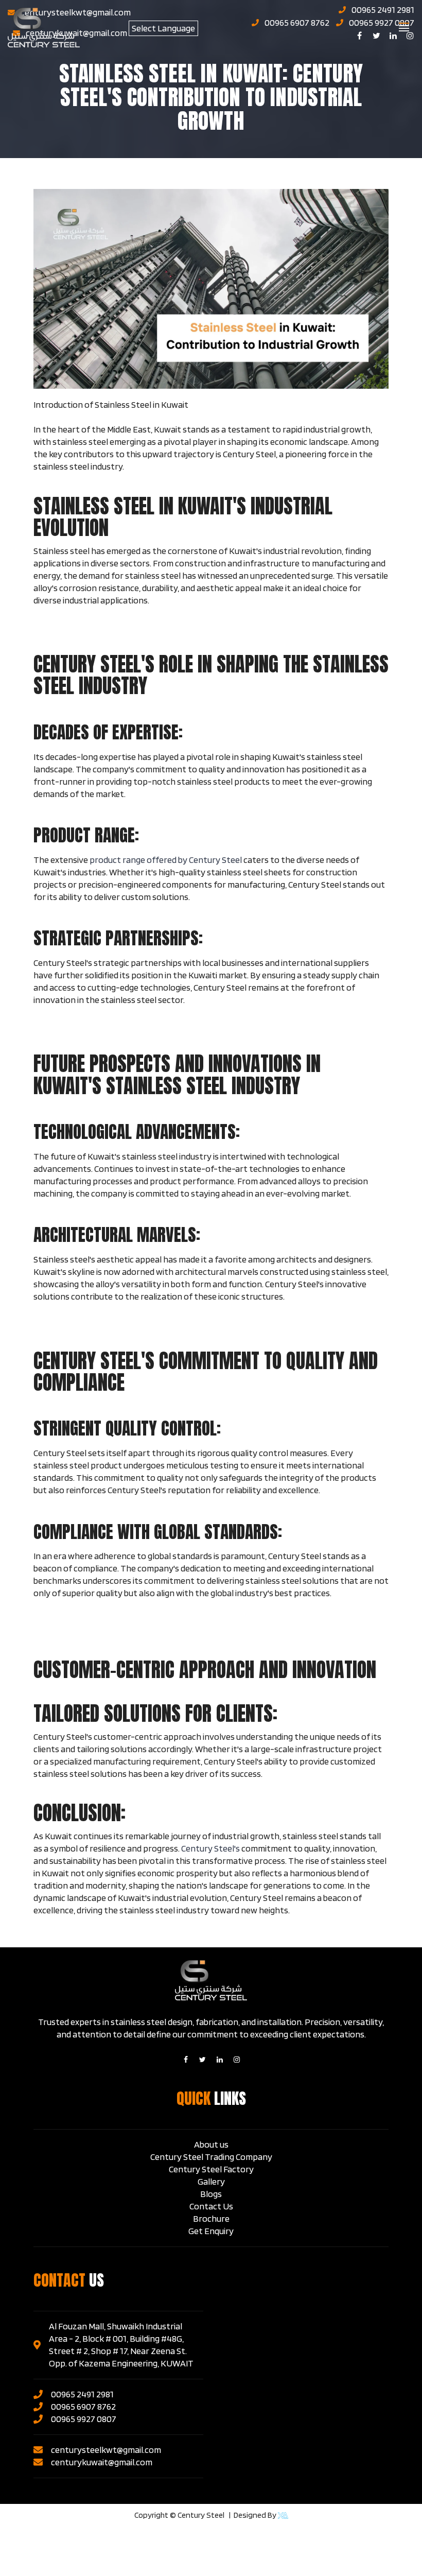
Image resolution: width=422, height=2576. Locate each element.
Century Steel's (210, 1848)
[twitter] (203, 2060)
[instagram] (237, 2060)
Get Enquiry (211, 2231)
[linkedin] (220, 2060)
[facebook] (186, 2060)
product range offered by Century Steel (166, 860)
